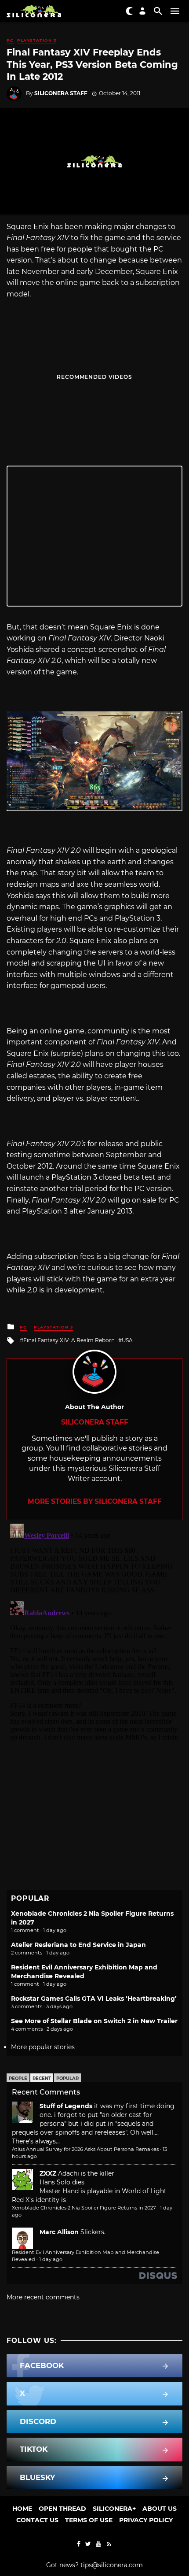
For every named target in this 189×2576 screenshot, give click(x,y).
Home (22, 2509)
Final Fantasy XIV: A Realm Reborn (69, 1340)
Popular (67, 2078)
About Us (160, 2509)
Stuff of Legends (66, 2106)
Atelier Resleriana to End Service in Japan (78, 1945)
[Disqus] (94, 1630)
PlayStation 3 (37, 40)
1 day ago (51, 2259)
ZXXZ (48, 2173)
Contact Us (37, 2520)
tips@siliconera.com (112, 2565)
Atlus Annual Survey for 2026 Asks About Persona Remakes (85, 2149)
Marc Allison (59, 2232)
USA (127, 1340)
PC (10, 40)
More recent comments (43, 2297)
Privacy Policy (146, 2520)
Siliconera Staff (61, 93)
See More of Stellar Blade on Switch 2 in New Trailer (94, 2021)
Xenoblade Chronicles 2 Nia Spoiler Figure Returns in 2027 (84, 2208)
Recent (42, 2078)
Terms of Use (89, 2520)
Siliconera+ (114, 2509)
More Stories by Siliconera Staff (95, 1501)
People (18, 2078)
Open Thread (62, 2509)
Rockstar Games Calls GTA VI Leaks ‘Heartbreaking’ (94, 1999)
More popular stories (43, 2047)
